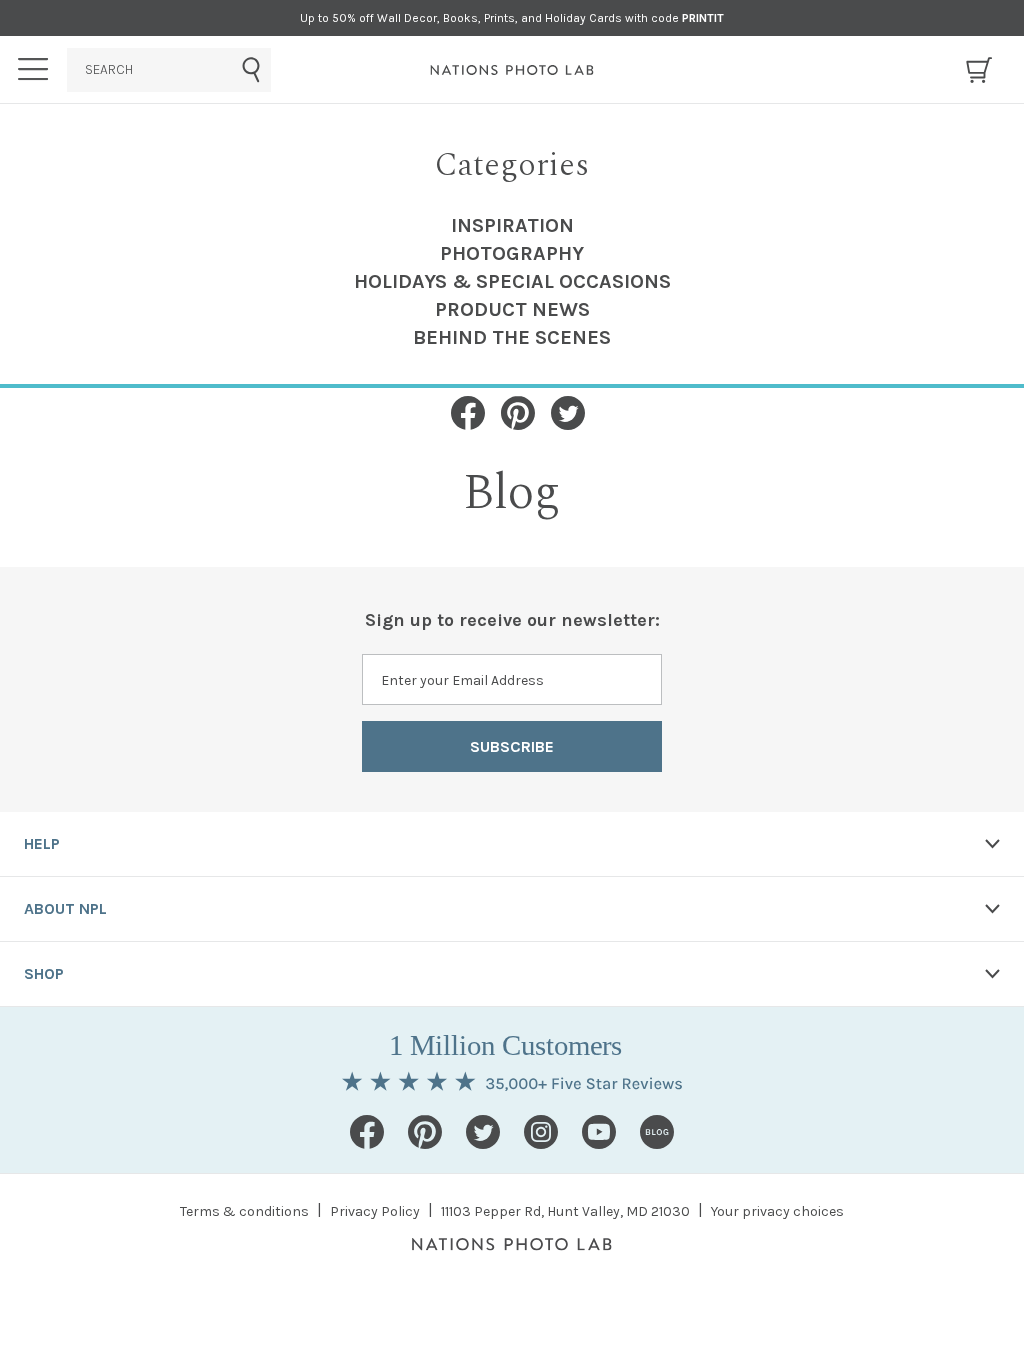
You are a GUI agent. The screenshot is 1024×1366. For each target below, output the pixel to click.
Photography (512, 253)
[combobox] (169, 70)
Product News (512, 309)
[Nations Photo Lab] (512, 70)
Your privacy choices (777, 1211)
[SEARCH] (169, 70)
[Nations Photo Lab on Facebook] (367, 1132)
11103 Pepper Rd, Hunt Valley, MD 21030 (565, 1211)
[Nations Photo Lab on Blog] (657, 1132)
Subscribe (512, 746)
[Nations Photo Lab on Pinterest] (425, 1132)
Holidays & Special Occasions (512, 281)
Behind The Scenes (512, 337)
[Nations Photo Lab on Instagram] (541, 1132)
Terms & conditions (244, 1211)
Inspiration (512, 225)
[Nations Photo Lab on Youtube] (599, 1132)
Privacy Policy (375, 1211)
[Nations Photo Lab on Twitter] (483, 1132)
